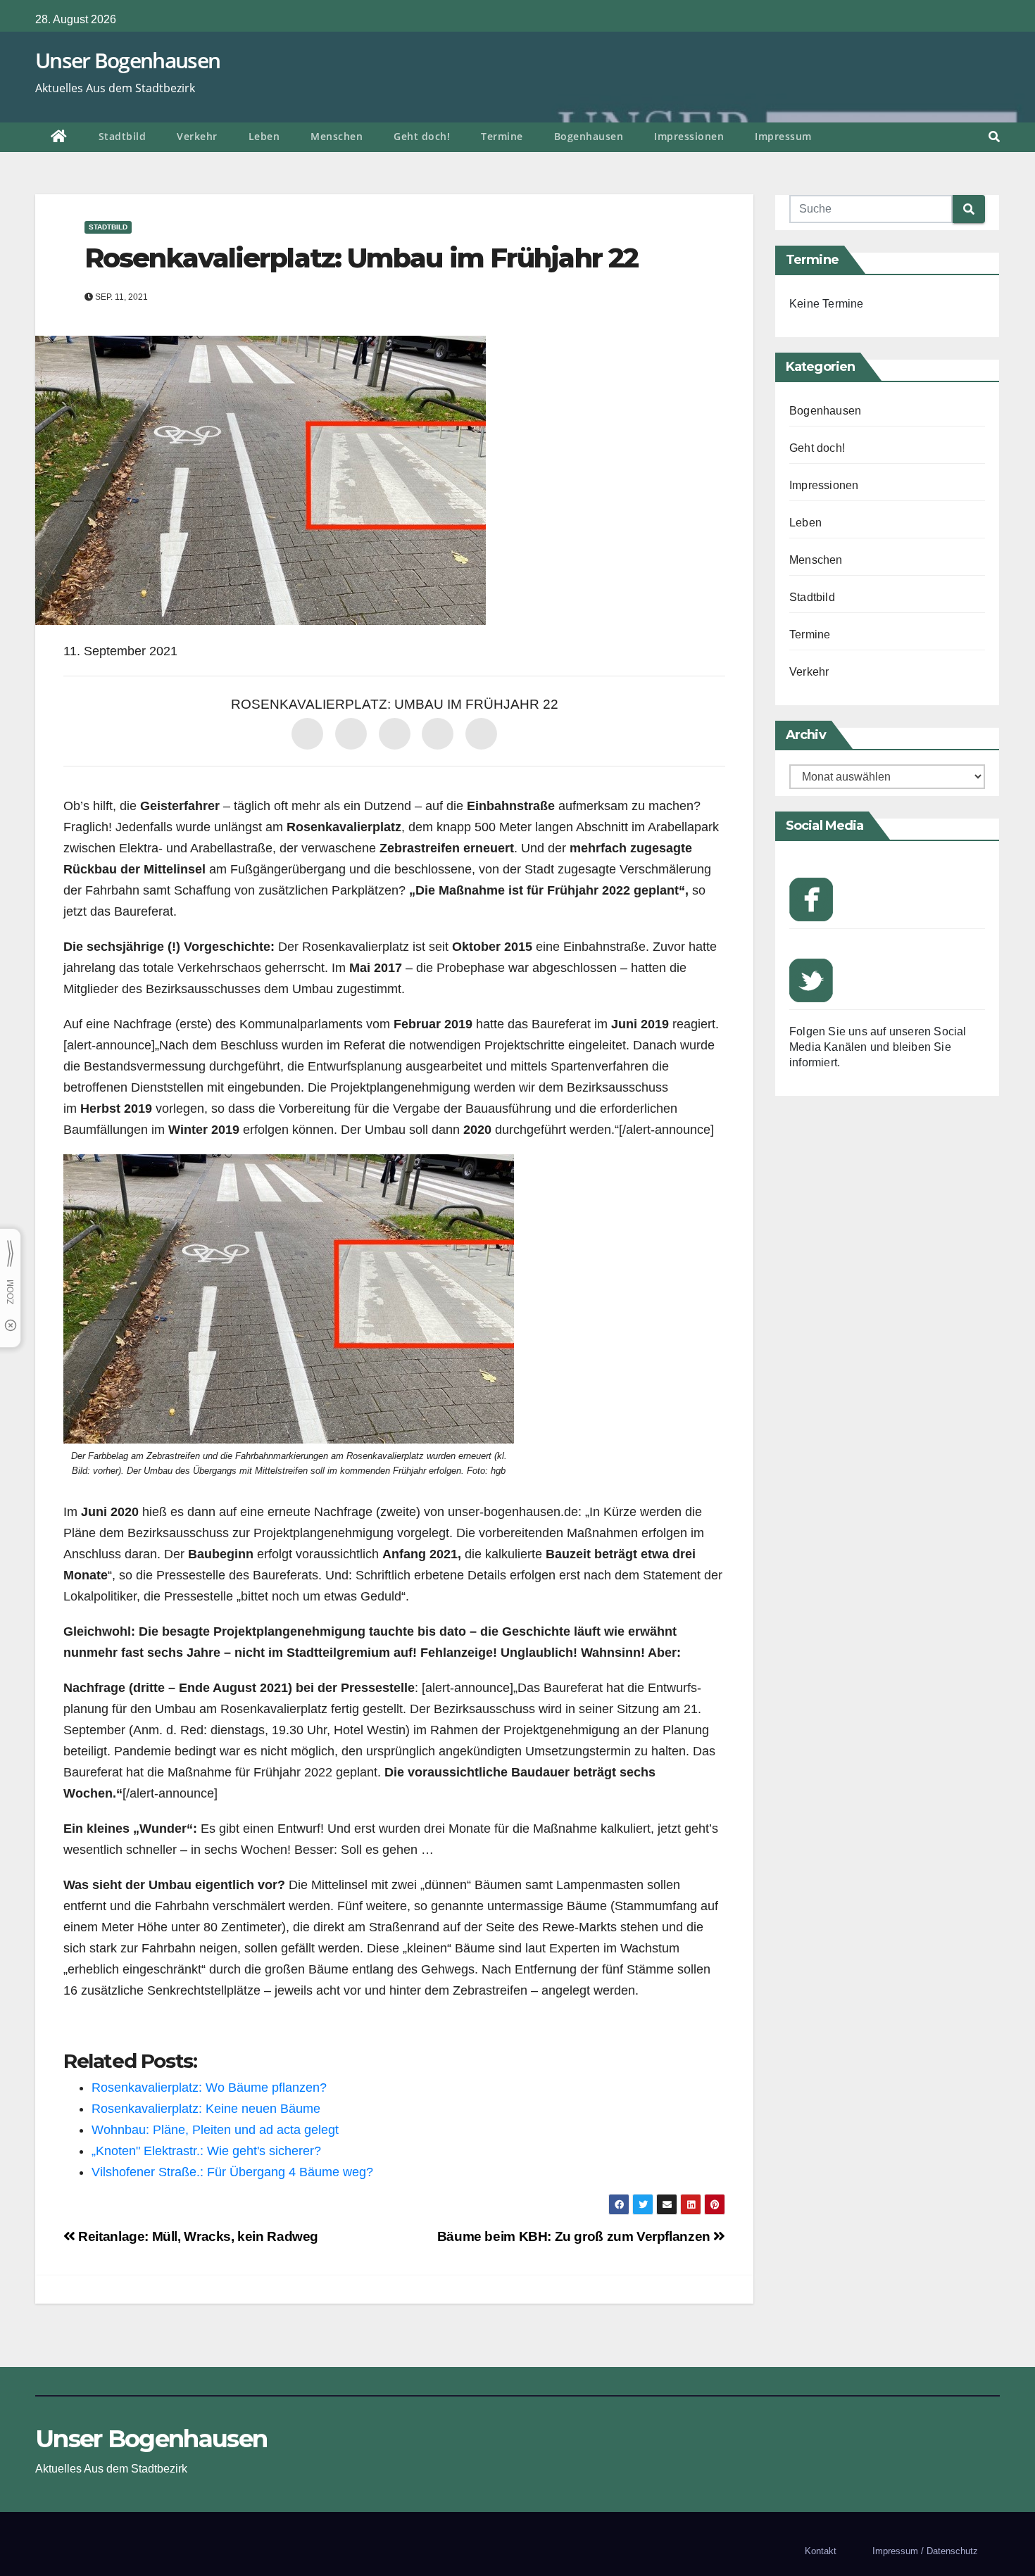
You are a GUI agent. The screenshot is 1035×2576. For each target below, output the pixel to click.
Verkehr (197, 136)
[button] (994, 137)
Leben (264, 136)
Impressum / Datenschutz (925, 2551)
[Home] (59, 137)
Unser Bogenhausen (127, 60)
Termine (502, 136)
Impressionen (689, 136)
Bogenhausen (589, 136)
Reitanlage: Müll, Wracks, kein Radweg (197, 2236)
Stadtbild (123, 136)
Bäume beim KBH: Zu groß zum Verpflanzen (576, 2236)
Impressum (783, 136)
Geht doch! (422, 136)
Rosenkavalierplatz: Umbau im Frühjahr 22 (361, 258)
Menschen (337, 136)
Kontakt (821, 2551)
